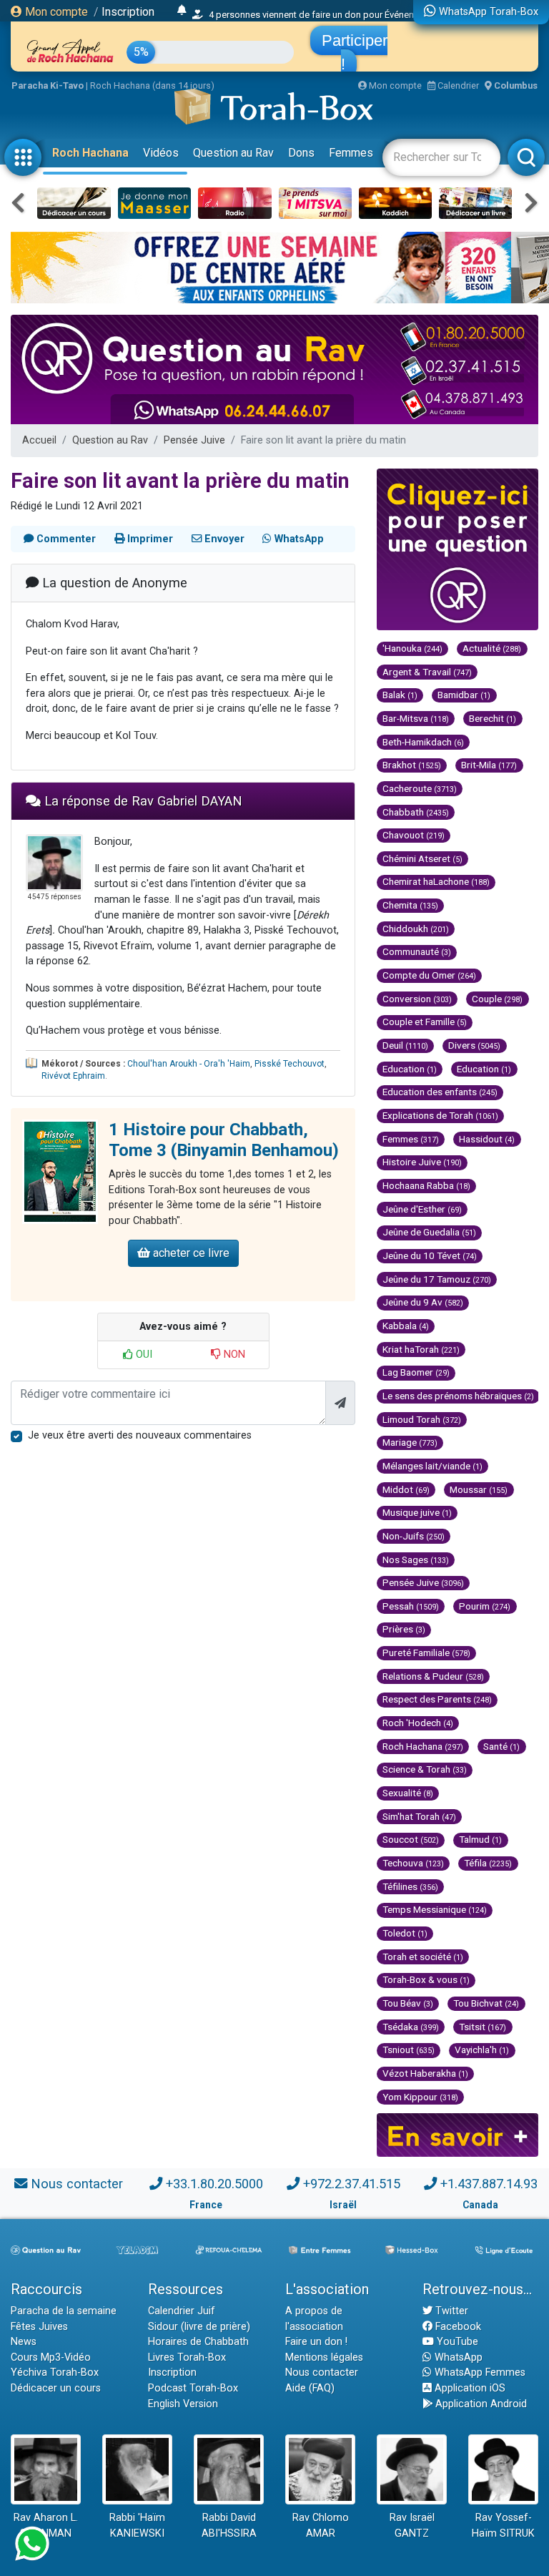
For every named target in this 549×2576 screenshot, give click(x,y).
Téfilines (410, 1886)
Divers (474, 1045)
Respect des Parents (437, 1699)
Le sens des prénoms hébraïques (458, 1396)
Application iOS (469, 2388)
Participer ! (355, 52)
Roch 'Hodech (418, 1723)
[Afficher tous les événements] (182, 11)
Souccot (411, 1839)
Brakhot (412, 765)
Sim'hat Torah (419, 1816)
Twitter (450, 2311)
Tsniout (409, 2049)
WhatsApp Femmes (479, 2372)
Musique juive (417, 1512)
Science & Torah (425, 1769)
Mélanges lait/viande (432, 1466)
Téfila (488, 1863)
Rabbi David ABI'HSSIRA (229, 2526)
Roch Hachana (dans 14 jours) (152, 85)
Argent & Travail (427, 672)
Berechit (493, 718)
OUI (143, 1355)
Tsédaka (411, 2027)
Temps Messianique (435, 1909)
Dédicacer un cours (56, 2388)
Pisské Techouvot (290, 1064)
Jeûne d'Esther (422, 1209)
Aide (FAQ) (310, 2388)
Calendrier (457, 85)
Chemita (410, 905)
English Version (183, 2404)
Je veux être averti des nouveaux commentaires (140, 1435)
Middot (406, 1489)
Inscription (128, 12)
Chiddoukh (416, 929)
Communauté (417, 951)
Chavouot (414, 835)
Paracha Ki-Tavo (48, 85)
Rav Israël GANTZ (412, 2526)
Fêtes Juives (39, 2327)
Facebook (457, 2327)
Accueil (39, 440)
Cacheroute (420, 788)
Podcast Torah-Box (193, 2388)
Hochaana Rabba (426, 1185)
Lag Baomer (416, 1372)
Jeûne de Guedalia (429, 1232)
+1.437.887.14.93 (489, 2184)
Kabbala (406, 1326)
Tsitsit (483, 2027)
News (24, 2342)
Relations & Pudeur (433, 1676)
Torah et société (423, 1957)
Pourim (485, 1606)
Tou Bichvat (486, 2003)
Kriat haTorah (421, 1349)
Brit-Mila (489, 765)
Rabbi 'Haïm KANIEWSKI (137, 2526)
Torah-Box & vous (426, 1979)
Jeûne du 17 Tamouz (437, 1279)
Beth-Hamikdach (423, 742)
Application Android (480, 2404)
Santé (501, 1746)
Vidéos (161, 153)
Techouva (413, 1863)
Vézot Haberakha (425, 2073)
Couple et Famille (425, 1022)
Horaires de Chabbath (198, 2342)
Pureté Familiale (426, 1652)
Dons (301, 153)
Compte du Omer (429, 975)
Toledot (405, 1933)
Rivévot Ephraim (73, 1076)
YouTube (456, 2342)
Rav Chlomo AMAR (321, 2526)
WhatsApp (457, 2357)
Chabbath (416, 812)
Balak (400, 695)
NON (233, 1355)
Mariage (410, 1442)
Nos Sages (416, 1559)
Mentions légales (324, 2357)
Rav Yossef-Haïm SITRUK (503, 2526)
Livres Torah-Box (187, 2357)
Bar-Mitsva (416, 718)
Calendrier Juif (182, 2311)
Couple (497, 999)
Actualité (492, 648)
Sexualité (408, 1793)
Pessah (411, 1606)
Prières (404, 1629)
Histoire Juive (422, 1162)
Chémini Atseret (422, 858)
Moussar (479, 1489)
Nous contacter (77, 2184)
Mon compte (55, 12)
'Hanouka (412, 648)
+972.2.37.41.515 (352, 2184)
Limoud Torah (422, 1419)
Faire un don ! (316, 2342)
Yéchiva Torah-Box (55, 2372)
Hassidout (487, 1139)
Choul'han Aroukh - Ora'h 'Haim (189, 1064)
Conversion (417, 999)
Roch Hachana (90, 153)
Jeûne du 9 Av (423, 1302)
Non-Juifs (414, 1536)
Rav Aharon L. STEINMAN (46, 2526)
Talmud (480, 1839)
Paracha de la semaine (64, 2311)
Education (410, 1069)
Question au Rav (233, 153)
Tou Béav (408, 2003)
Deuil (405, 1045)
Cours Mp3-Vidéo (51, 2357)
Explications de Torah (440, 1115)
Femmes (351, 153)
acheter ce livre (190, 1253)
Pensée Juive (194, 440)
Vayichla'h (482, 2049)
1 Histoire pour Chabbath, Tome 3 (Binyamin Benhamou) (224, 1140)
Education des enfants (440, 1092)
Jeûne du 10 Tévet (430, 1255)
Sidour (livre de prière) (199, 2327)
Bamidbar (464, 695)
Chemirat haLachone (436, 881)
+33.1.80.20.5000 (214, 2184)
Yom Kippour (420, 2097)
